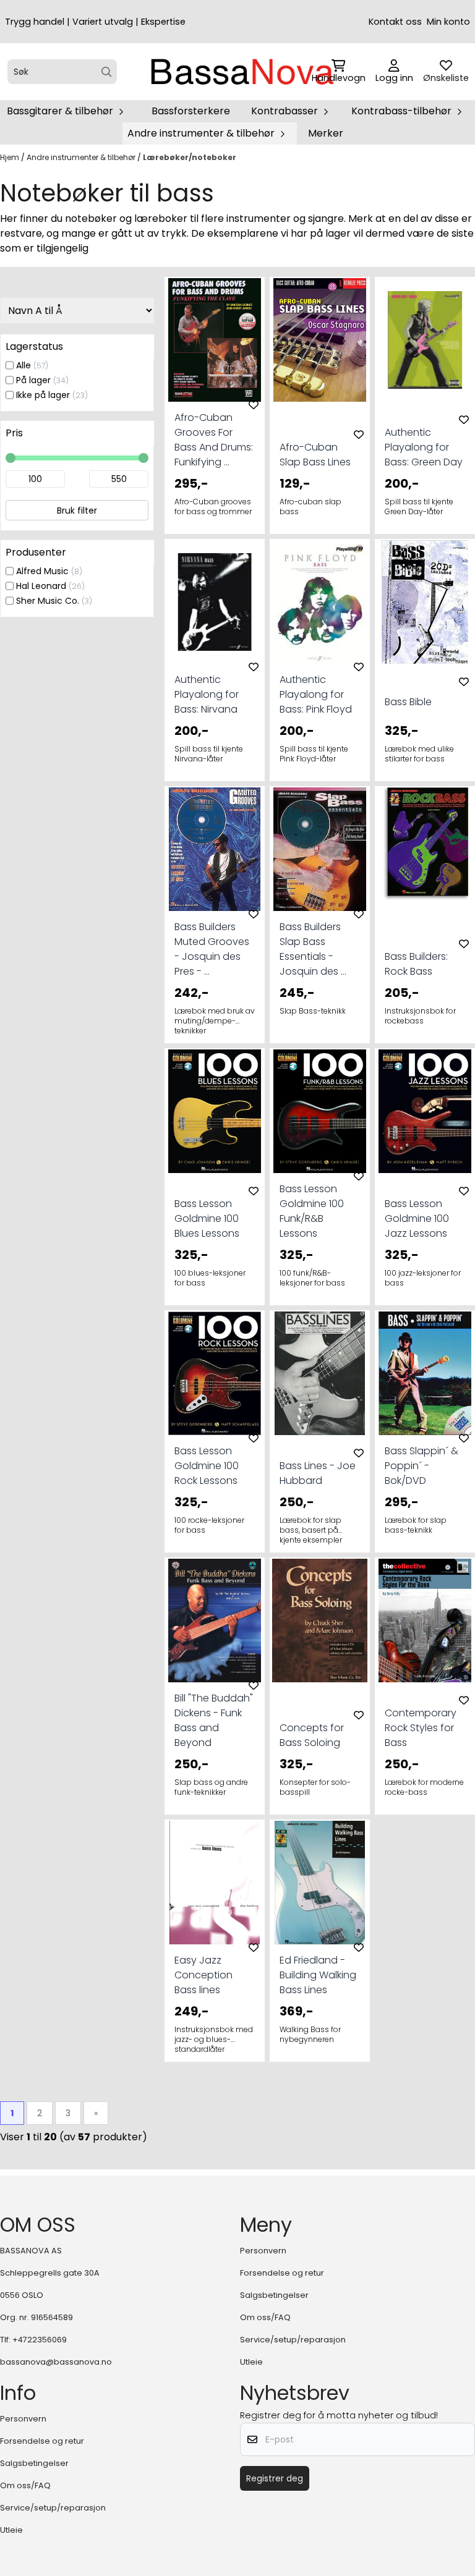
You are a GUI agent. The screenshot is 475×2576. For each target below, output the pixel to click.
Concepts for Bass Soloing (312, 1735)
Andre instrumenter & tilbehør (82, 157)
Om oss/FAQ (265, 2317)
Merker (326, 133)
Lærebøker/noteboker (190, 157)
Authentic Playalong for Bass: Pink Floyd (316, 694)
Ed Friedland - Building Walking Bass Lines (318, 1975)
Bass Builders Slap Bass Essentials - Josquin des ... (313, 949)
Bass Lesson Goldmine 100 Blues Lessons (207, 1218)
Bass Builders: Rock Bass (416, 964)
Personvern (263, 2251)
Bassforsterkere (191, 111)
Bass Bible (408, 702)
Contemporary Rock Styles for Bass (421, 1728)
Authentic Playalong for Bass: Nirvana (207, 694)
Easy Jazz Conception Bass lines (203, 1975)
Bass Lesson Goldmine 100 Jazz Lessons (417, 1218)
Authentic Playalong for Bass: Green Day (424, 447)
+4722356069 (40, 2340)
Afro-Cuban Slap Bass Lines (315, 455)
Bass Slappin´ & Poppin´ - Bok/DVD (422, 1466)
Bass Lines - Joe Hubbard (318, 1473)
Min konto (448, 22)
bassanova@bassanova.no (56, 2362)
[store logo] (241, 72)
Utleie (251, 2362)
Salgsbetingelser (274, 2295)
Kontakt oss (395, 22)
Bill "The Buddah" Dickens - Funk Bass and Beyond (214, 1720)
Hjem (11, 157)
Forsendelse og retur (282, 2273)
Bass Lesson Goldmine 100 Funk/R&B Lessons (312, 1211)
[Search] (107, 72)
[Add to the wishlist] (254, 405)
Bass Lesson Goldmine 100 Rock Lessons (207, 1466)
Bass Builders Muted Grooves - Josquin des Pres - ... (212, 949)
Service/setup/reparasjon (293, 2340)
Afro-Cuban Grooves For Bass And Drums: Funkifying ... (214, 440)
